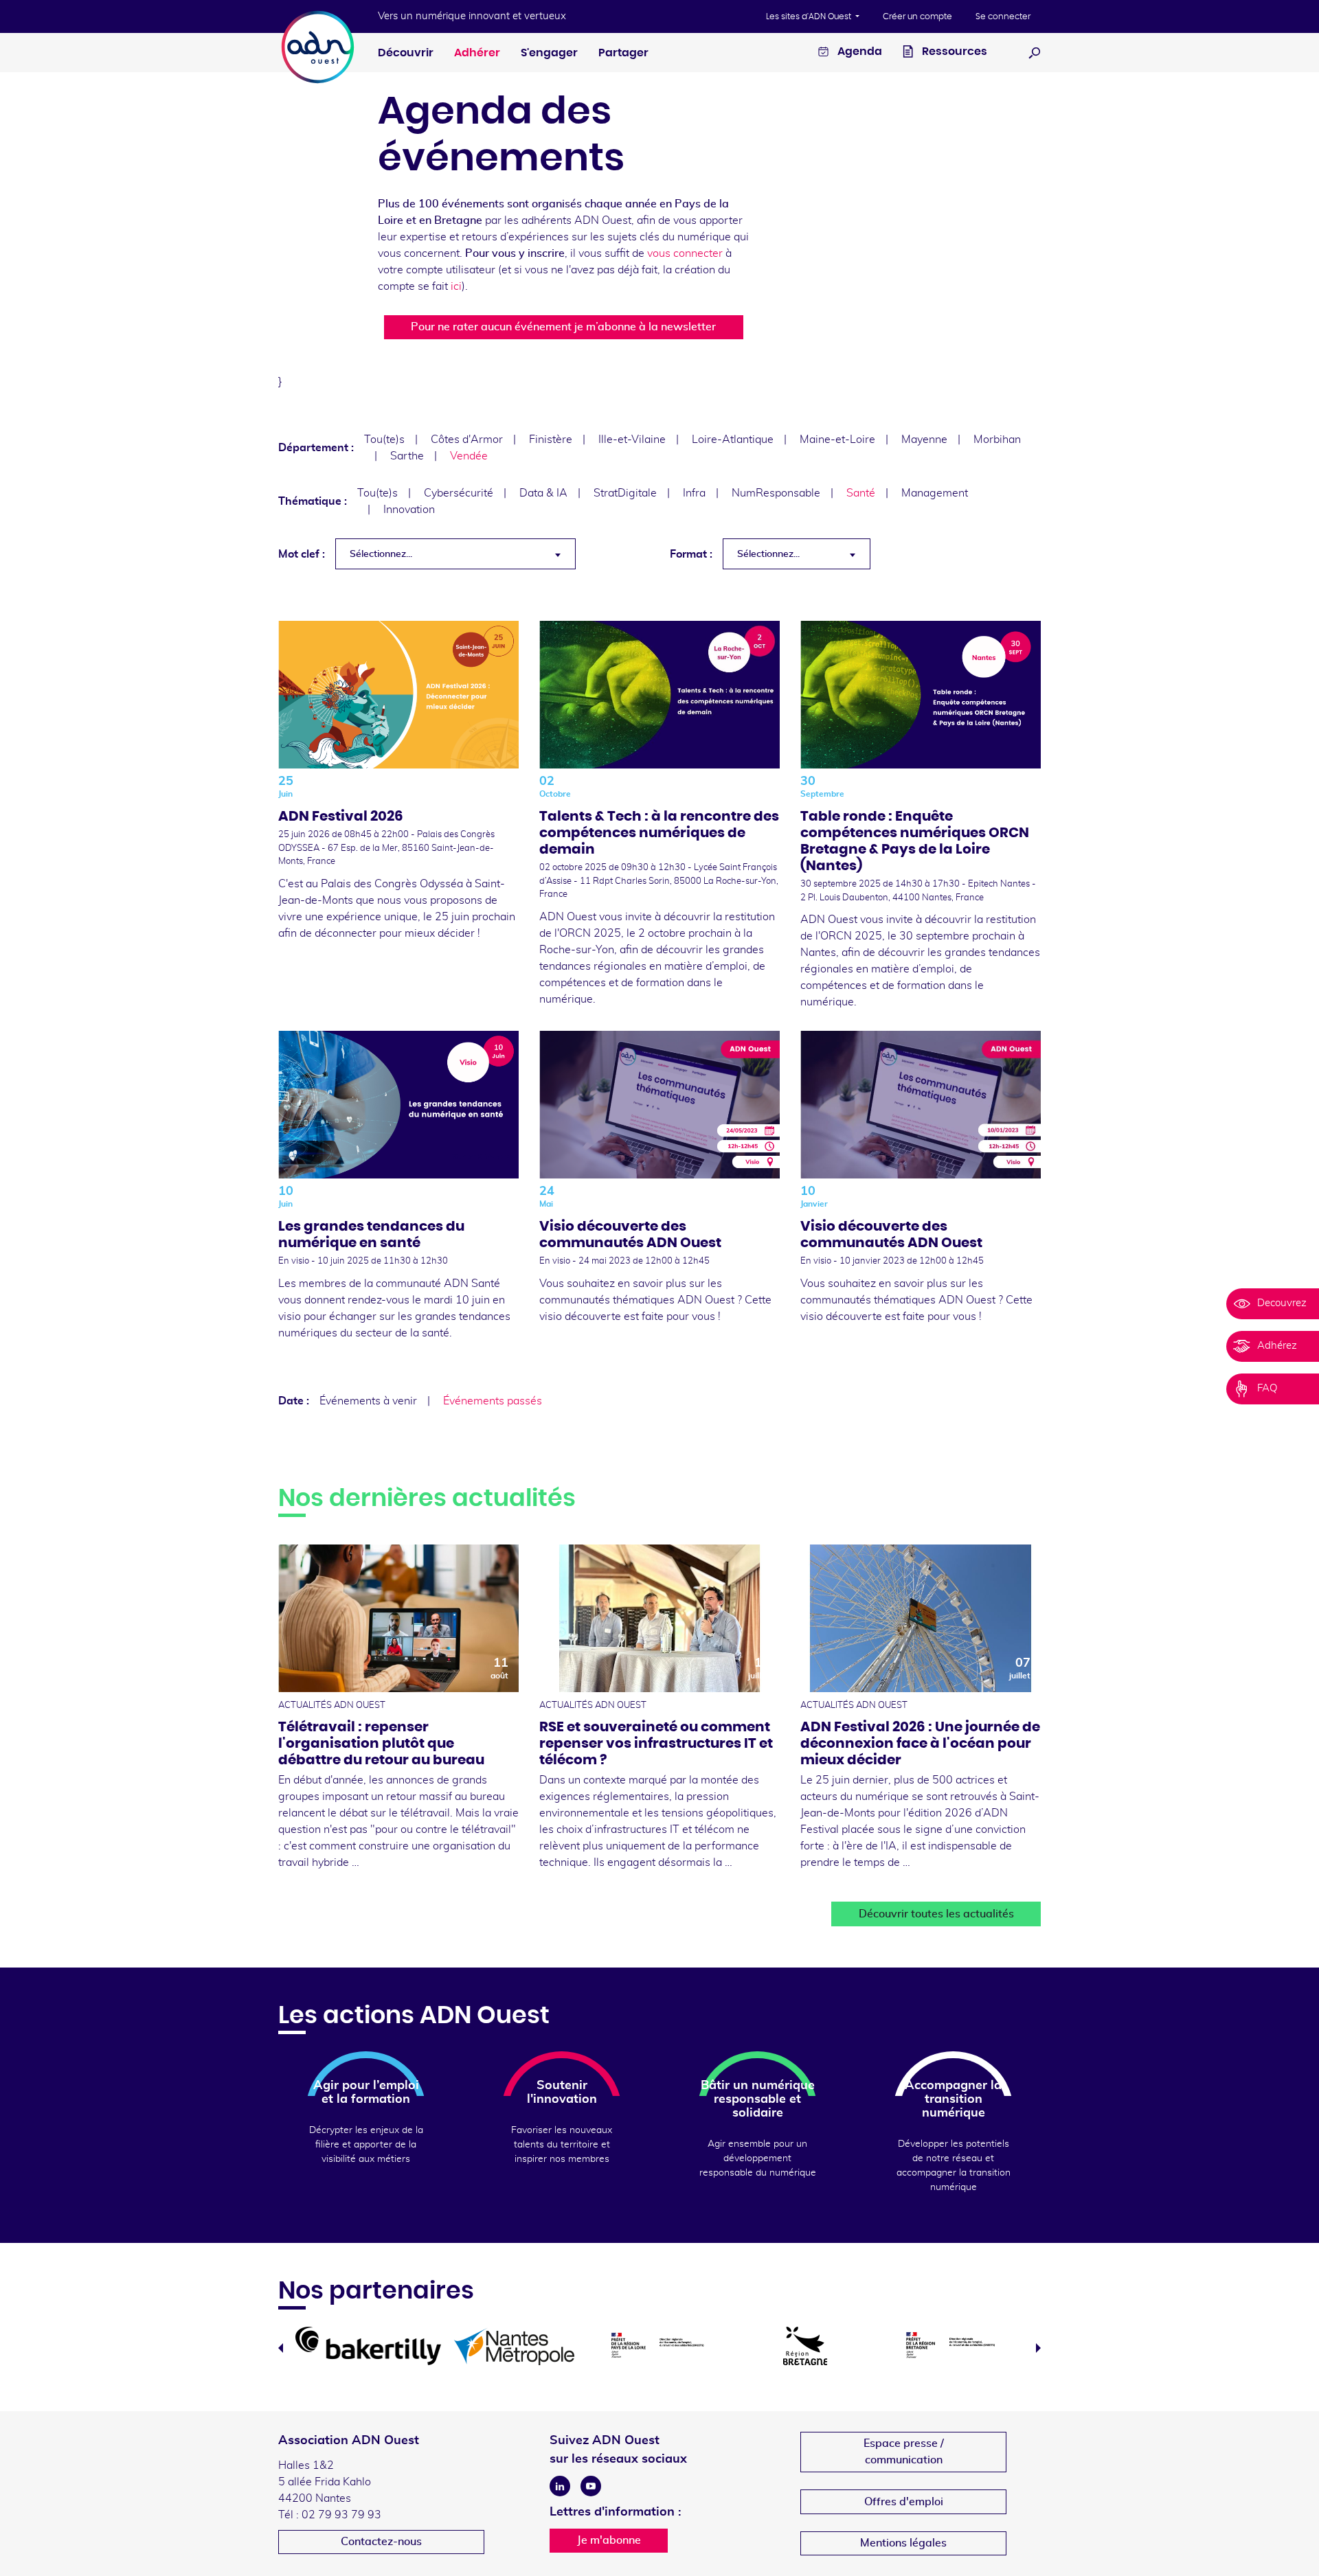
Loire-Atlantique (733, 440)
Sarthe (407, 456)
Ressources (954, 52)
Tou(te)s (384, 440)
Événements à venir (368, 1401)
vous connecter (685, 253)
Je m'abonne (609, 2540)
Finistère (551, 440)
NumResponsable (776, 493)
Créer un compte (917, 16)
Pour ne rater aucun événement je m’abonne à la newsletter (563, 327)
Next (1038, 2348)
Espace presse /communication (904, 2452)
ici (456, 286)
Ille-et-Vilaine (632, 440)
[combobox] (455, 554)
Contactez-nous (381, 2542)
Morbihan (997, 440)
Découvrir (406, 53)
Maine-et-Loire (837, 440)
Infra (694, 493)
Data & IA (543, 493)
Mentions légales (903, 2543)
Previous (281, 2348)
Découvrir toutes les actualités (936, 1914)
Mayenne (924, 440)
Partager (623, 53)
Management (935, 493)
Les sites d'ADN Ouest (810, 16)
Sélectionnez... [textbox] (381, 554)
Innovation (409, 510)
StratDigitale (625, 493)
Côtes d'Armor (467, 440)
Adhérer (477, 53)
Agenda (859, 52)
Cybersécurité (459, 493)
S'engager (549, 53)
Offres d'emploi (904, 2502)
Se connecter (1003, 16)
